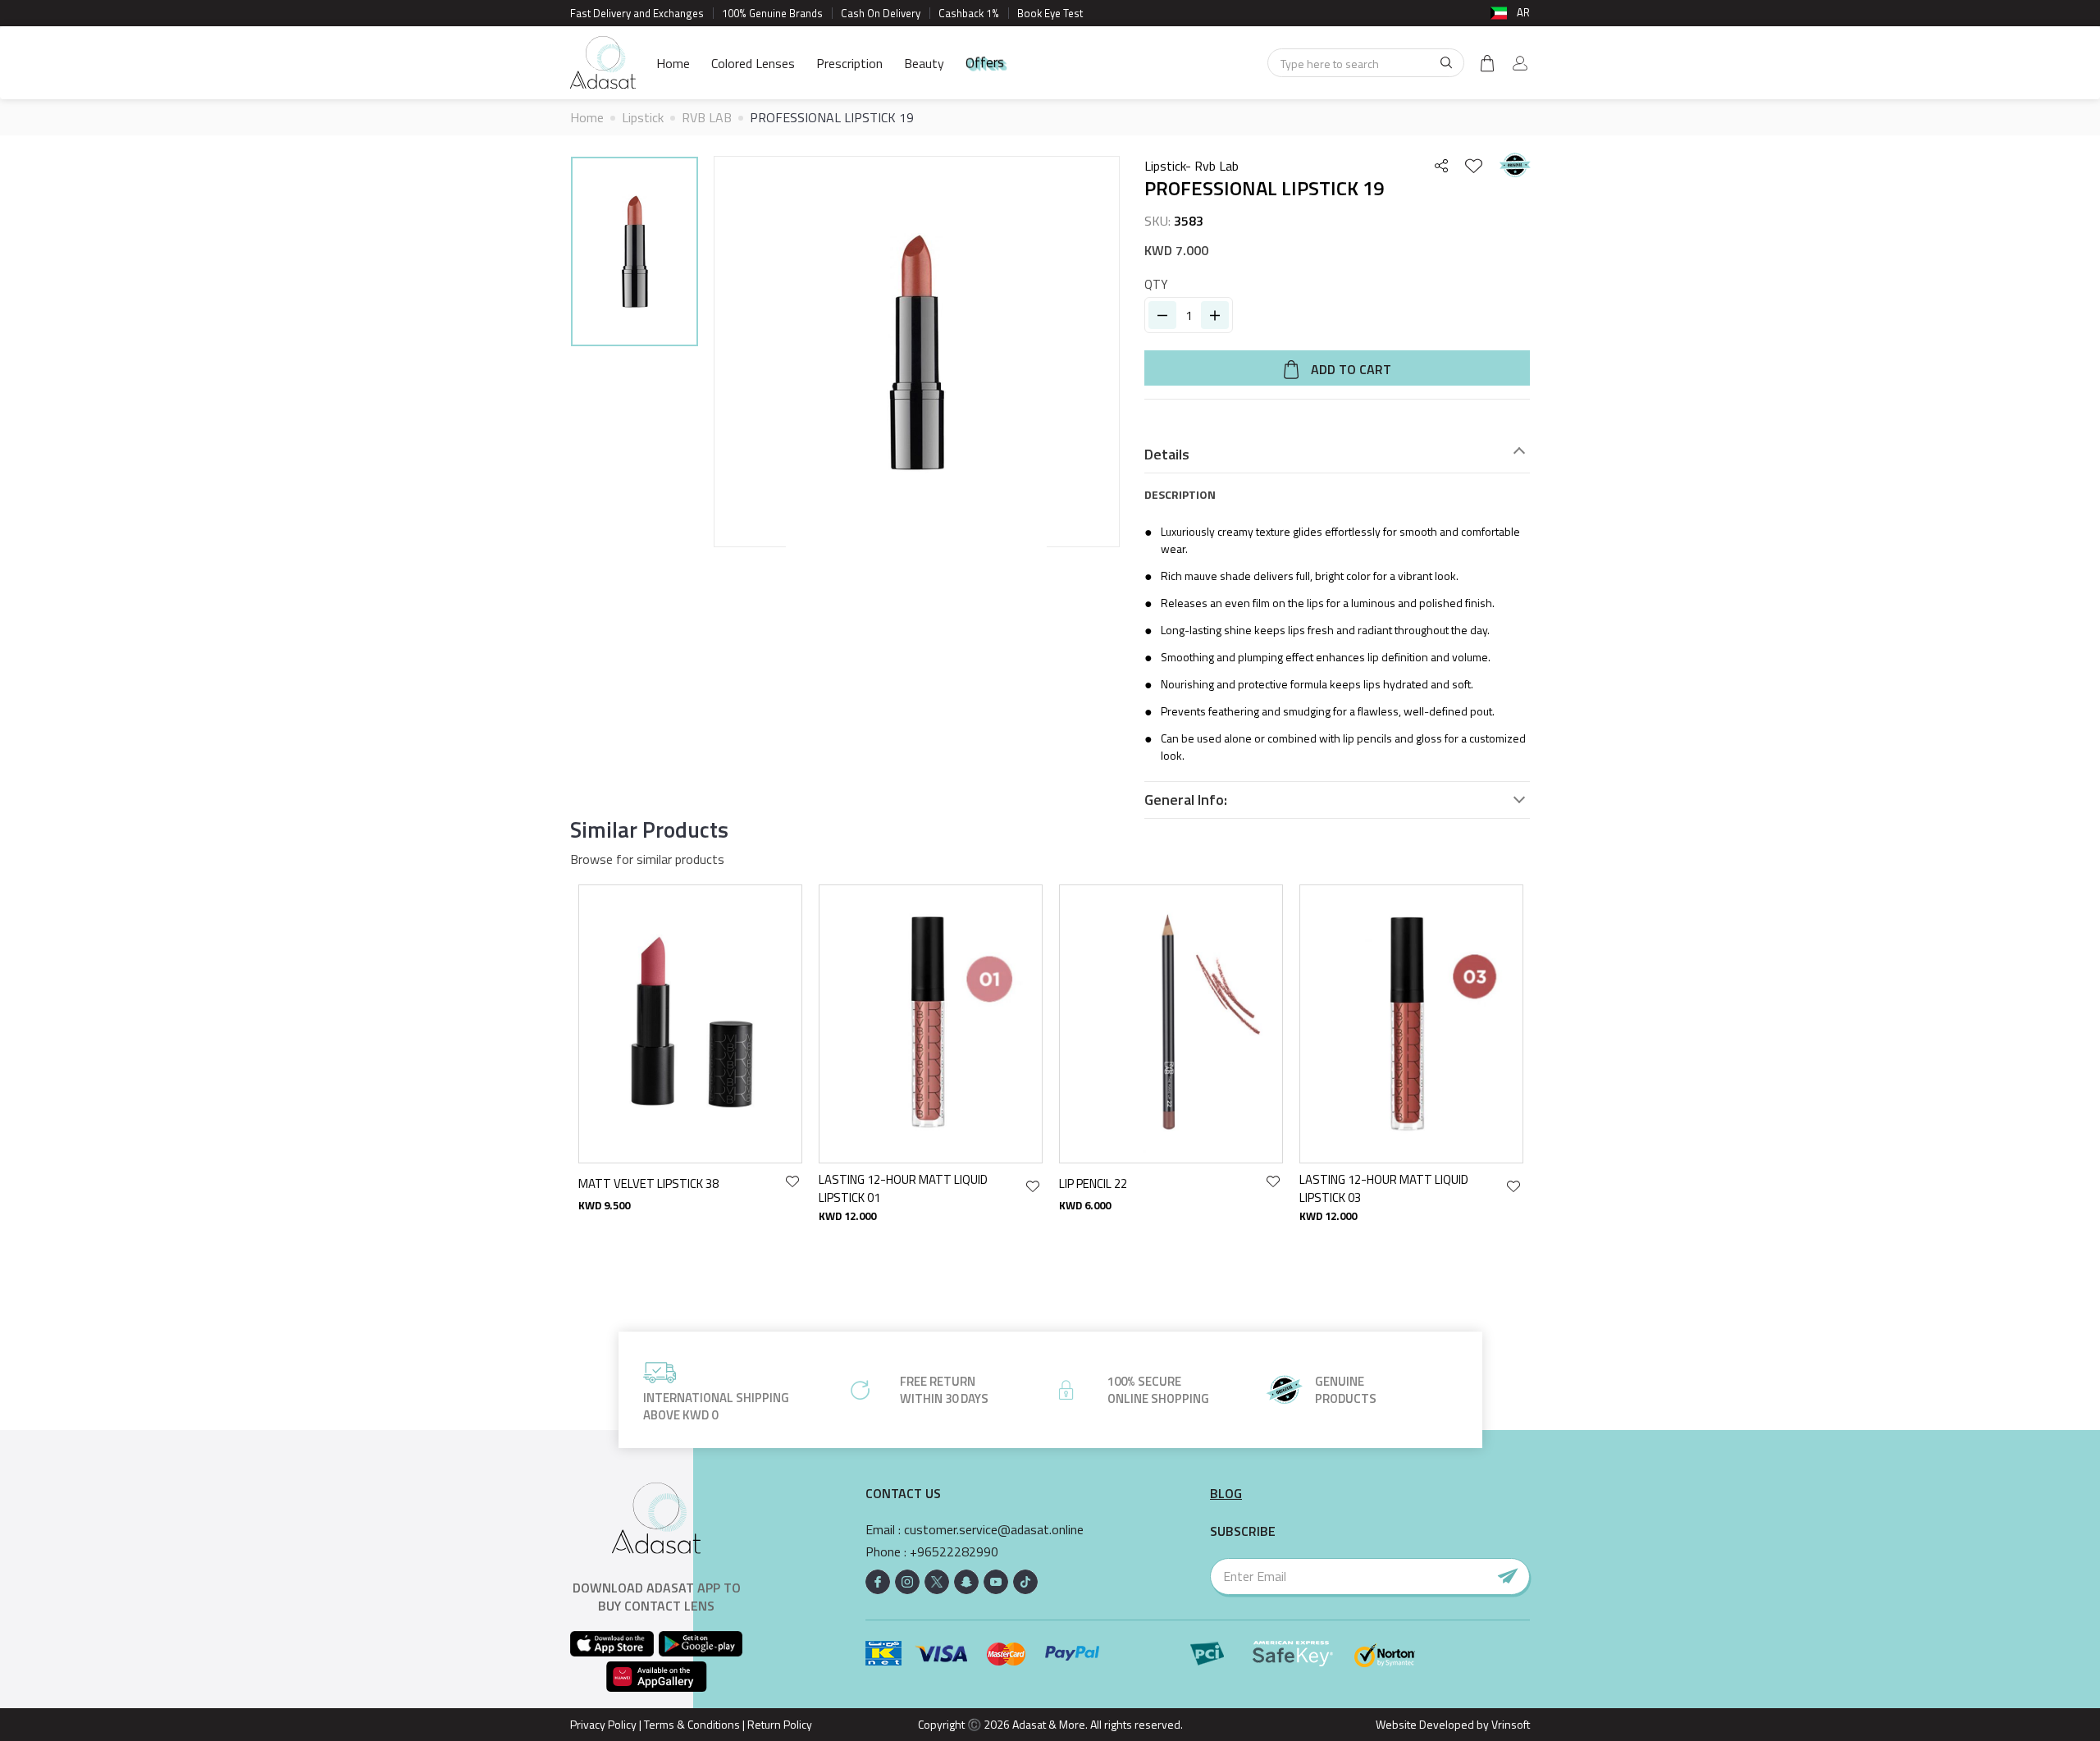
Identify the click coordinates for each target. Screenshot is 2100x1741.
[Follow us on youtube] (996, 1582)
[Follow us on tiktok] (1025, 1582)
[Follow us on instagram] (907, 1582)
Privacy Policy (603, 1724)
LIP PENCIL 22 (1093, 1184)
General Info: (1186, 800)
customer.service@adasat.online (994, 1530)
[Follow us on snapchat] (966, 1582)
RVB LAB (707, 117)
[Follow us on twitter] (937, 1582)
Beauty (924, 63)
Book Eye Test (1050, 13)
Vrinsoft (1509, 1724)
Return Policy (780, 1724)
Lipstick (643, 117)
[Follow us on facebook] (878, 1582)
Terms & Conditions (692, 1724)
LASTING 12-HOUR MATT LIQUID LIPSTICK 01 (903, 1188)
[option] (635, 254)
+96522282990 (954, 1552)
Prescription (849, 63)
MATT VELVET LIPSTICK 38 (648, 1184)
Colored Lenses (753, 63)
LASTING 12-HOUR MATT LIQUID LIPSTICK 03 (1384, 1188)
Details (1167, 455)
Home (673, 63)
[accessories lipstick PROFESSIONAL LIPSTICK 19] (635, 251)
